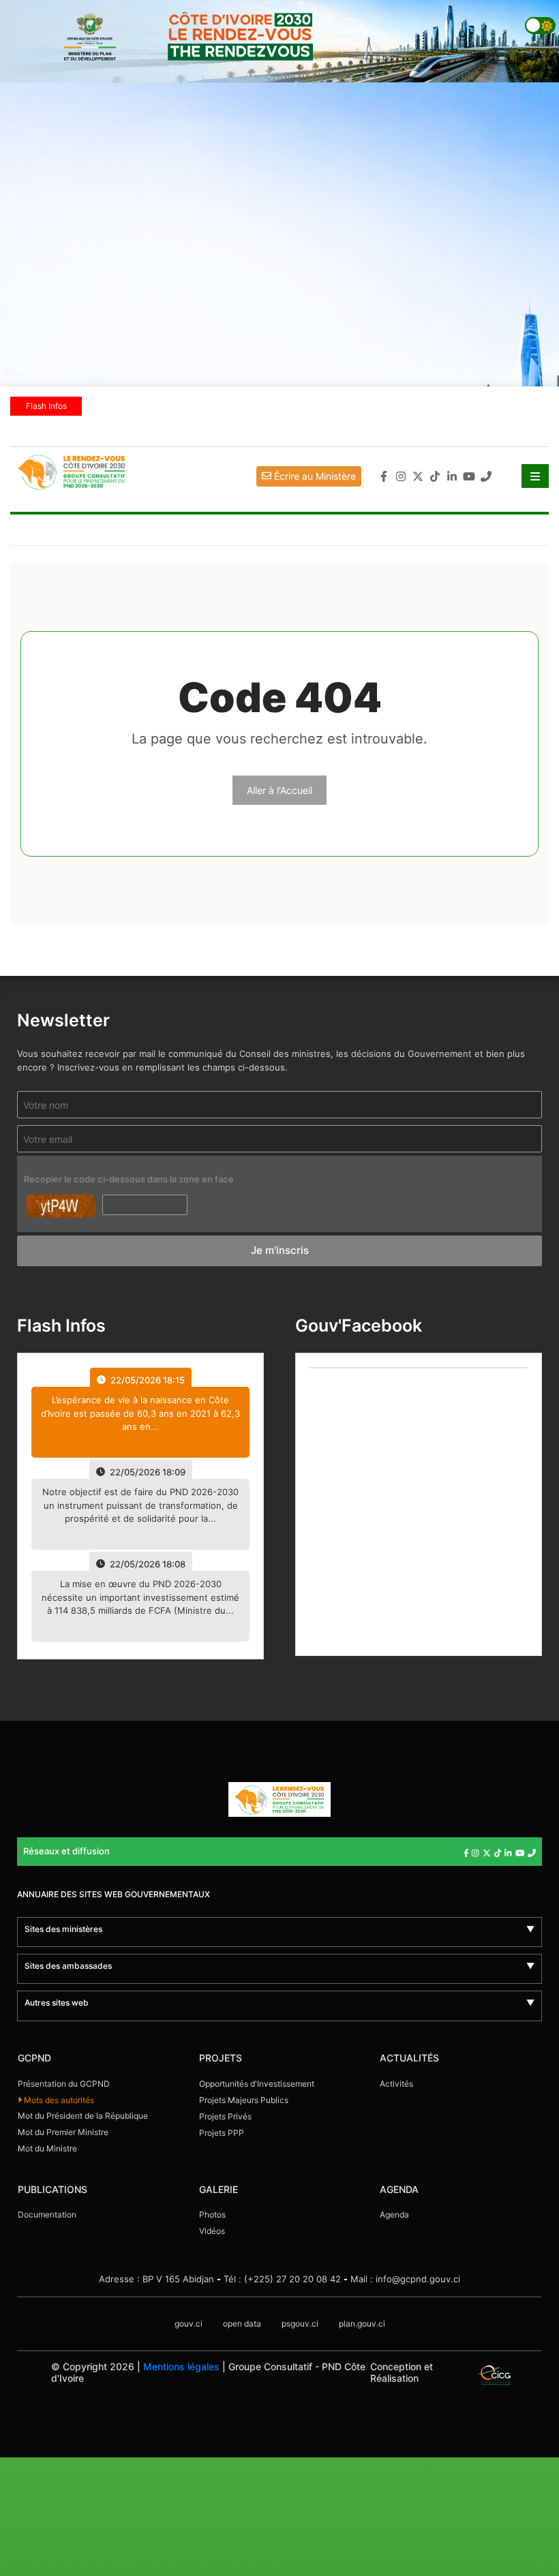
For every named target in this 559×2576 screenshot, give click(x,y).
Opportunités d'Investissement (257, 2084)
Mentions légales (181, 2366)
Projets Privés (225, 2116)
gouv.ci (188, 2324)
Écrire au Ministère (314, 476)
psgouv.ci (300, 2324)
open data (242, 2324)
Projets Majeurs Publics (244, 2100)
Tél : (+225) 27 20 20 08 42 (282, 2279)
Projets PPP (222, 2133)
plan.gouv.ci (362, 2324)
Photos (212, 2214)
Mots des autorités (58, 2100)
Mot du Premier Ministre (63, 2132)
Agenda (394, 2214)
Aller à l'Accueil (279, 790)
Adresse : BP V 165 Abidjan (156, 2279)
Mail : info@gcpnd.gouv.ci (405, 2279)
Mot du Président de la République (83, 2116)
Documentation (47, 2214)
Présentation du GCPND (64, 2084)
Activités (396, 2084)
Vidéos (212, 2231)
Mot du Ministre (47, 2148)
